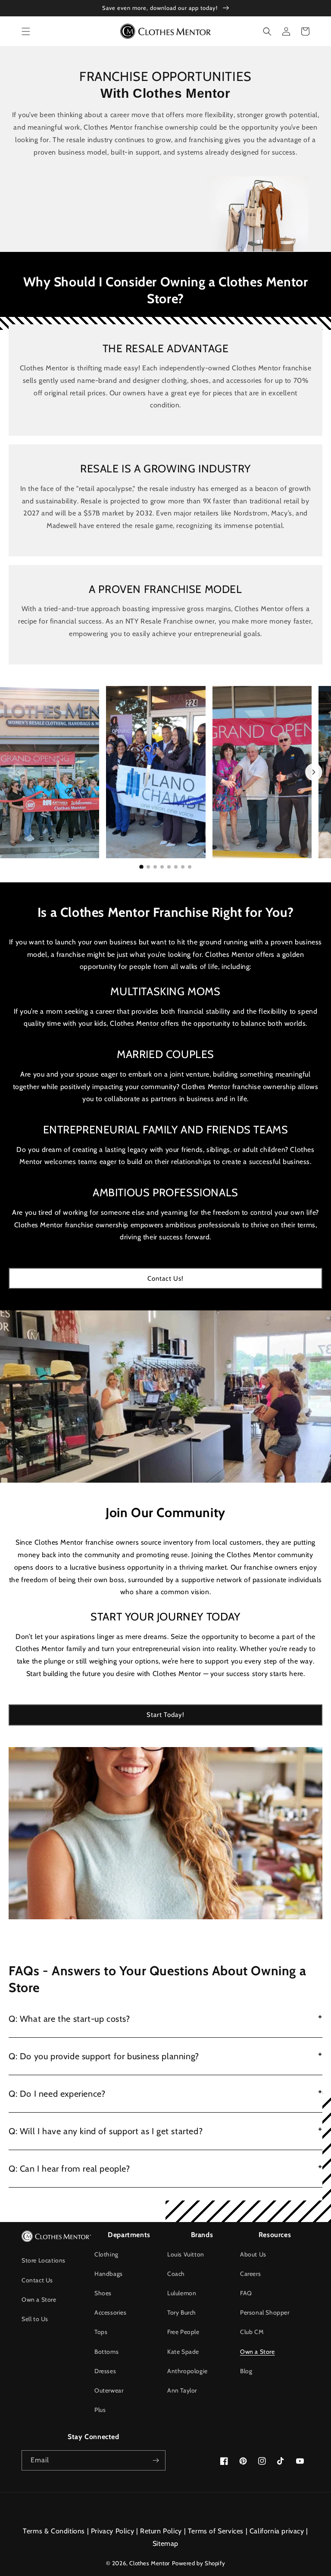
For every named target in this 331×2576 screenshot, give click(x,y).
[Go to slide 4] (162, 867)
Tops (101, 2332)
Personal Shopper (265, 2312)
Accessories (111, 2312)
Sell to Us (35, 2319)
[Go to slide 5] (169, 867)
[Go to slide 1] (141, 867)
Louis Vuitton (186, 2254)
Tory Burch (182, 2312)
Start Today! (165, 1715)
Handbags (109, 2274)
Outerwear (109, 2390)
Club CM (252, 2332)
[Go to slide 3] (155, 867)
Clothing (106, 2254)
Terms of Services (216, 2531)
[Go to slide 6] (176, 867)
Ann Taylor (182, 2390)
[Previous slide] (17, 772)
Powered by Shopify (199, 2563)
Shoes (103, 2293)
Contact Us (37, 2280)
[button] (26, 31)
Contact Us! (165, 1279)
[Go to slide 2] (148, 867)
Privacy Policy (112, 2531)
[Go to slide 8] (190, 867)
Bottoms (106, 2352)
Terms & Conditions (54, 2531)
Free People (183, 2332)
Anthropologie (187, 2371)
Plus (100, 2410)
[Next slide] (314, 772)
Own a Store (39, 2300)
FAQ (246, 2293)
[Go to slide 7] (183, 867)
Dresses (105, 2371)
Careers (250, 2274)
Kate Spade (183, 2352)
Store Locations (44, 2260)
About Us (253, 2254)
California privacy (277, 2531)
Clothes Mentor (149, 2563)
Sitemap (165, 2543)
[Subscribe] (156, 2460)
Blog (246, 2371)
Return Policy (161, 2531)
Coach (176, 2274)
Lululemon (182, 2293)
